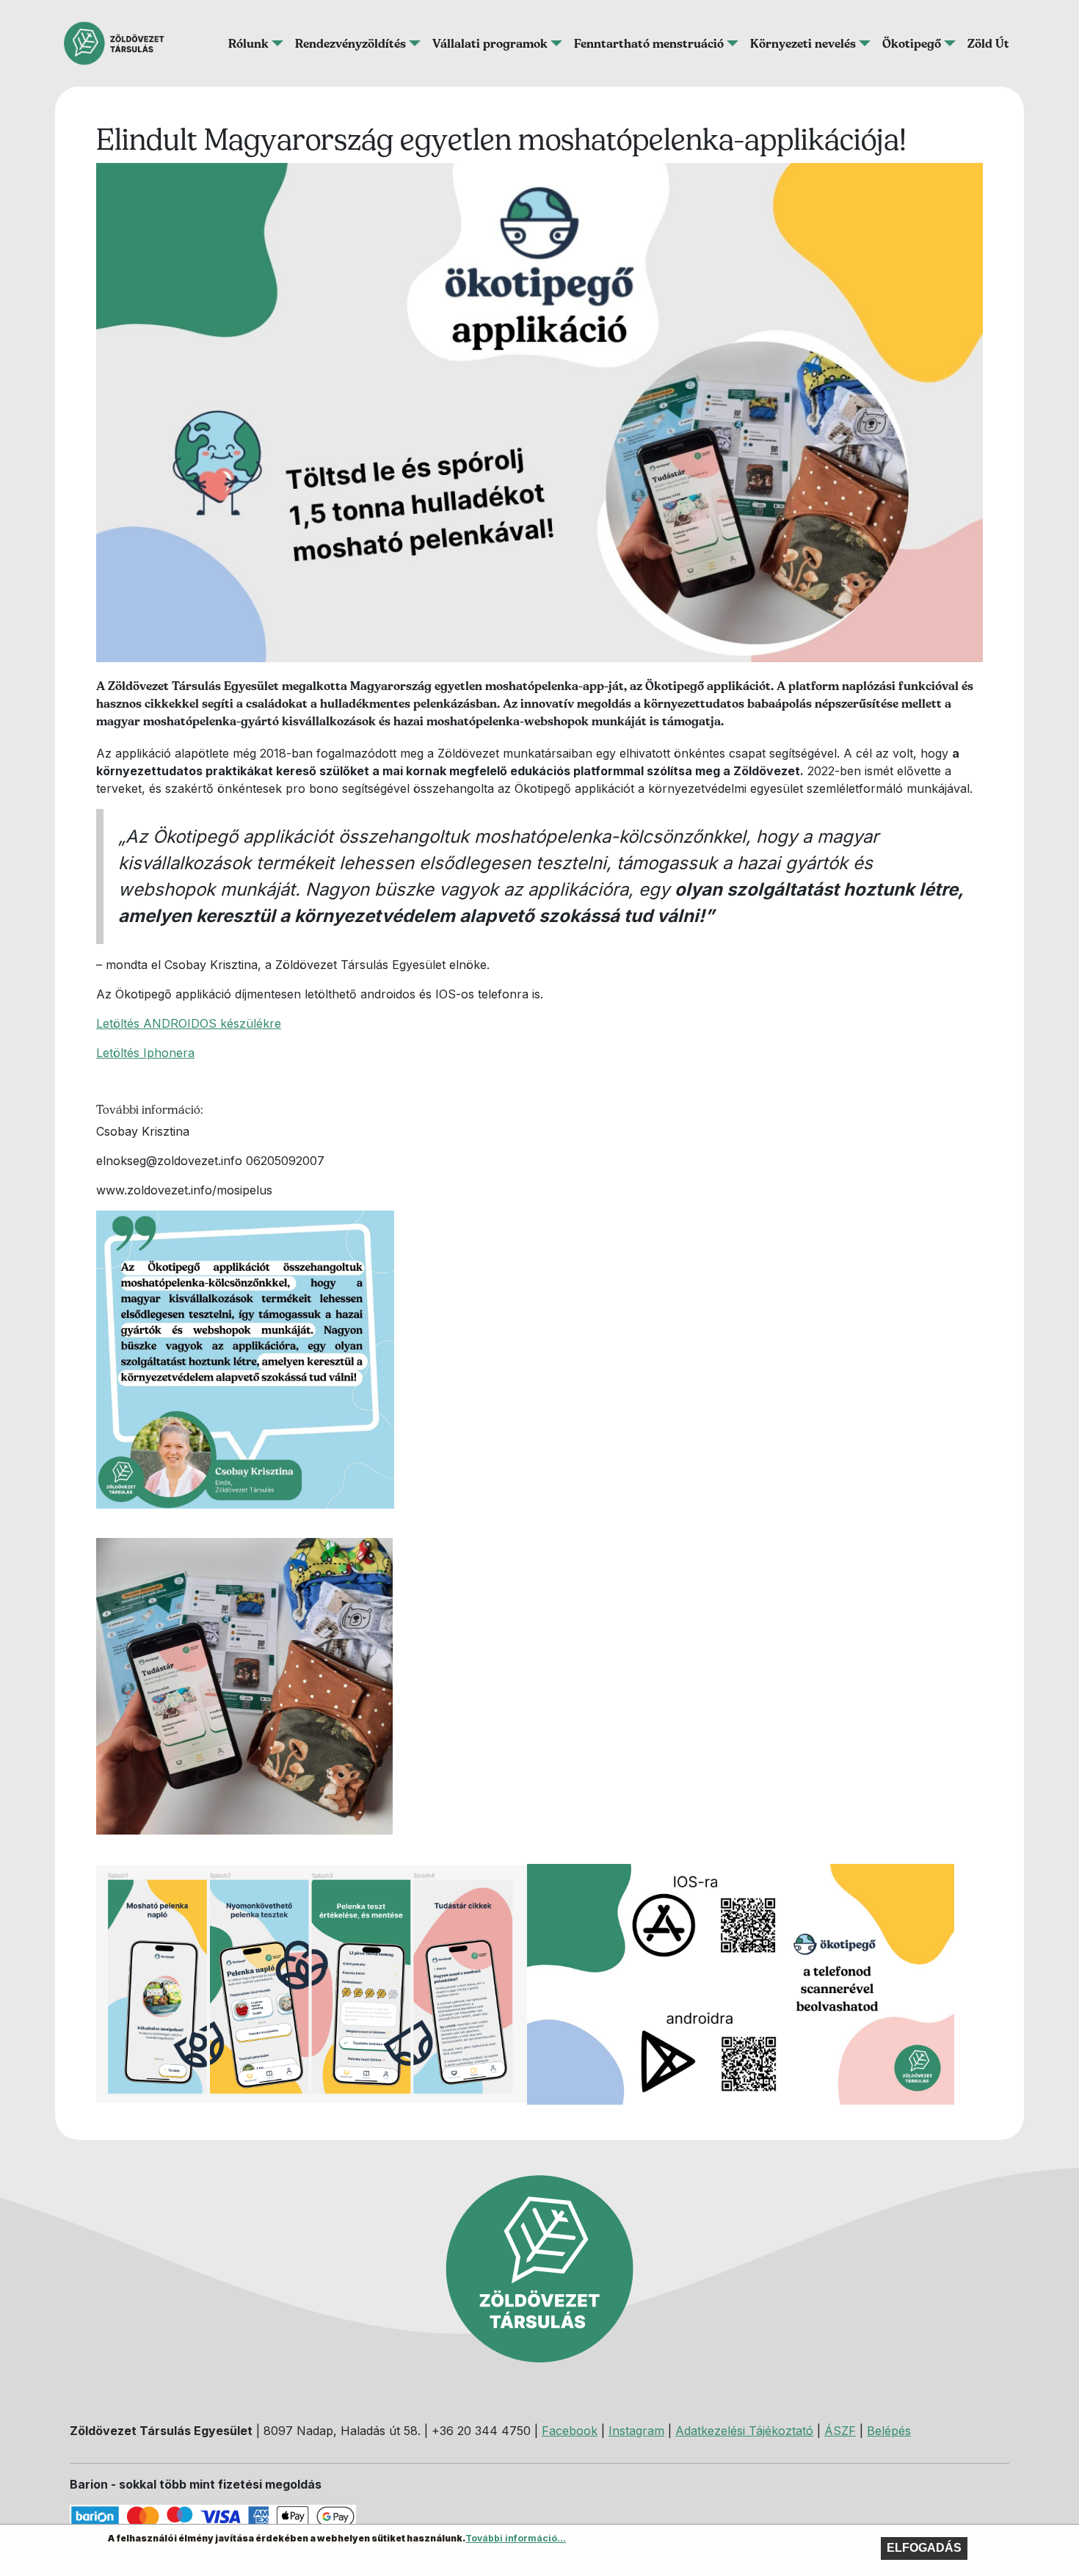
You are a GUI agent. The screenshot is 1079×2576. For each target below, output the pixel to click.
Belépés (889, 2431)
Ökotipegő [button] (912, 43)
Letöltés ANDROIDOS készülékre (189, 1023)
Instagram (636, 2431)
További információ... (516, 2538)
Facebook (570, 2431)
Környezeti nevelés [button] (803, 43)
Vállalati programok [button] (490, 43)
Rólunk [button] (248, 43)
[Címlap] (120, 43)
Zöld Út (988, 43)
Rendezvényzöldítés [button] (350, 43)
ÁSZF (840, 2431)
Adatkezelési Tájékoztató (744, 2431)
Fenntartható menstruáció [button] (649, 43)
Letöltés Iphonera (145, 1053)
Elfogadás (924, 2548)
